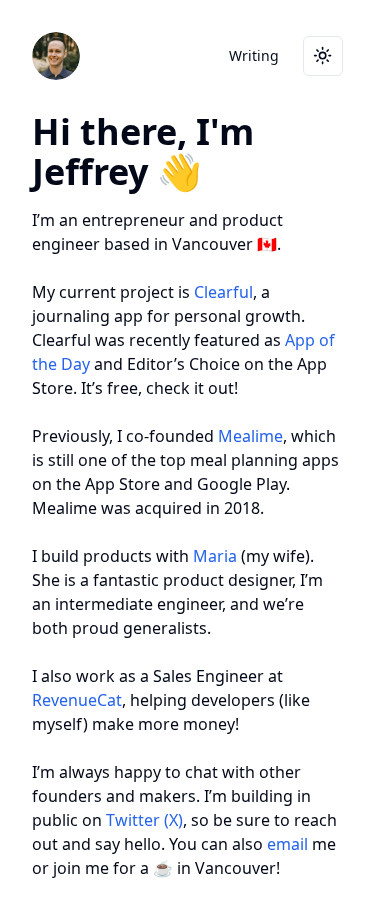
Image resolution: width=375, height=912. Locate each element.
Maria (215, 556)
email (287, 844)
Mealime (250, 436)
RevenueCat (77, 700)
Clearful (223, 292)
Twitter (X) (144, 820)
